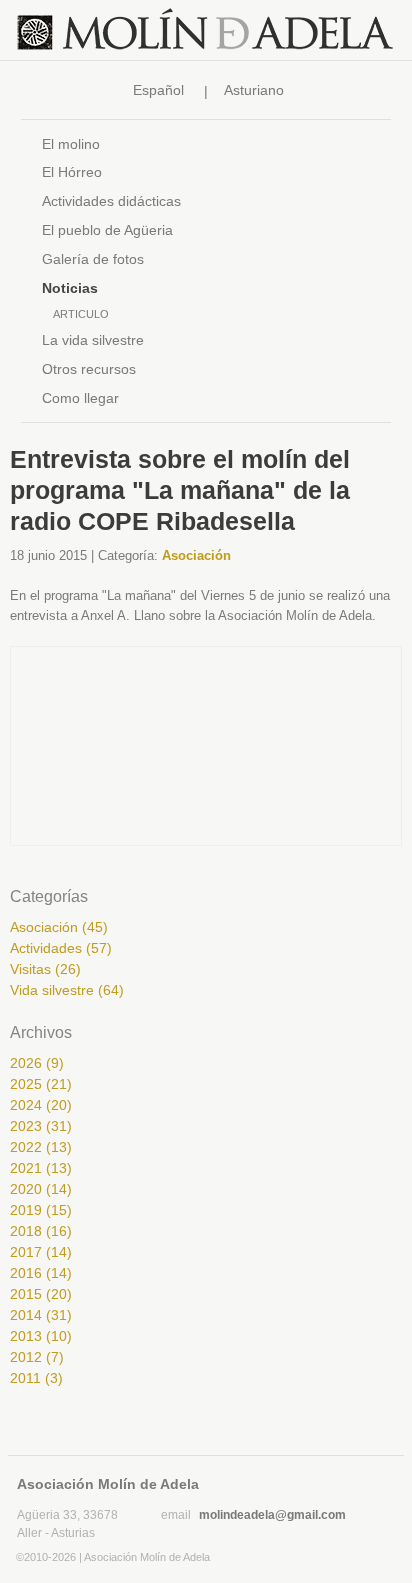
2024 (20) (41, 1105)
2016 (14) (41, 1273)
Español (158, 90)
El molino (71, 144)
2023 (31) (41, 1126)
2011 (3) (36, 1378)
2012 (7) (37, 1357)
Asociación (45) (59, 927)
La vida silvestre (93, 340)
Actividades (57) (61, 948)
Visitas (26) (45, 969)
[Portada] (206, 30)
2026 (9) (37, 1063)
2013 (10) (41, 1336)
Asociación (196, 555)
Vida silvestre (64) (67, 990)
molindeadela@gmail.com (272, 1515)
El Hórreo (72, 172)
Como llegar (80, 398)
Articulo (81, 314)
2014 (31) (41, 1315)
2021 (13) (41, 1168)
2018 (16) (41, 1231)
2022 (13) (41, 1147)
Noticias (70, 288)
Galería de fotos (93, 259)
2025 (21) (41, 1084)
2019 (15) (41, 1210)
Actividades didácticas (111, 201)
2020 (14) (41, 1189)
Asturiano (254, 90)
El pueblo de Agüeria (107, 230)
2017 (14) (41, 1252)
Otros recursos (89, 369)
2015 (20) (41, 1294)
